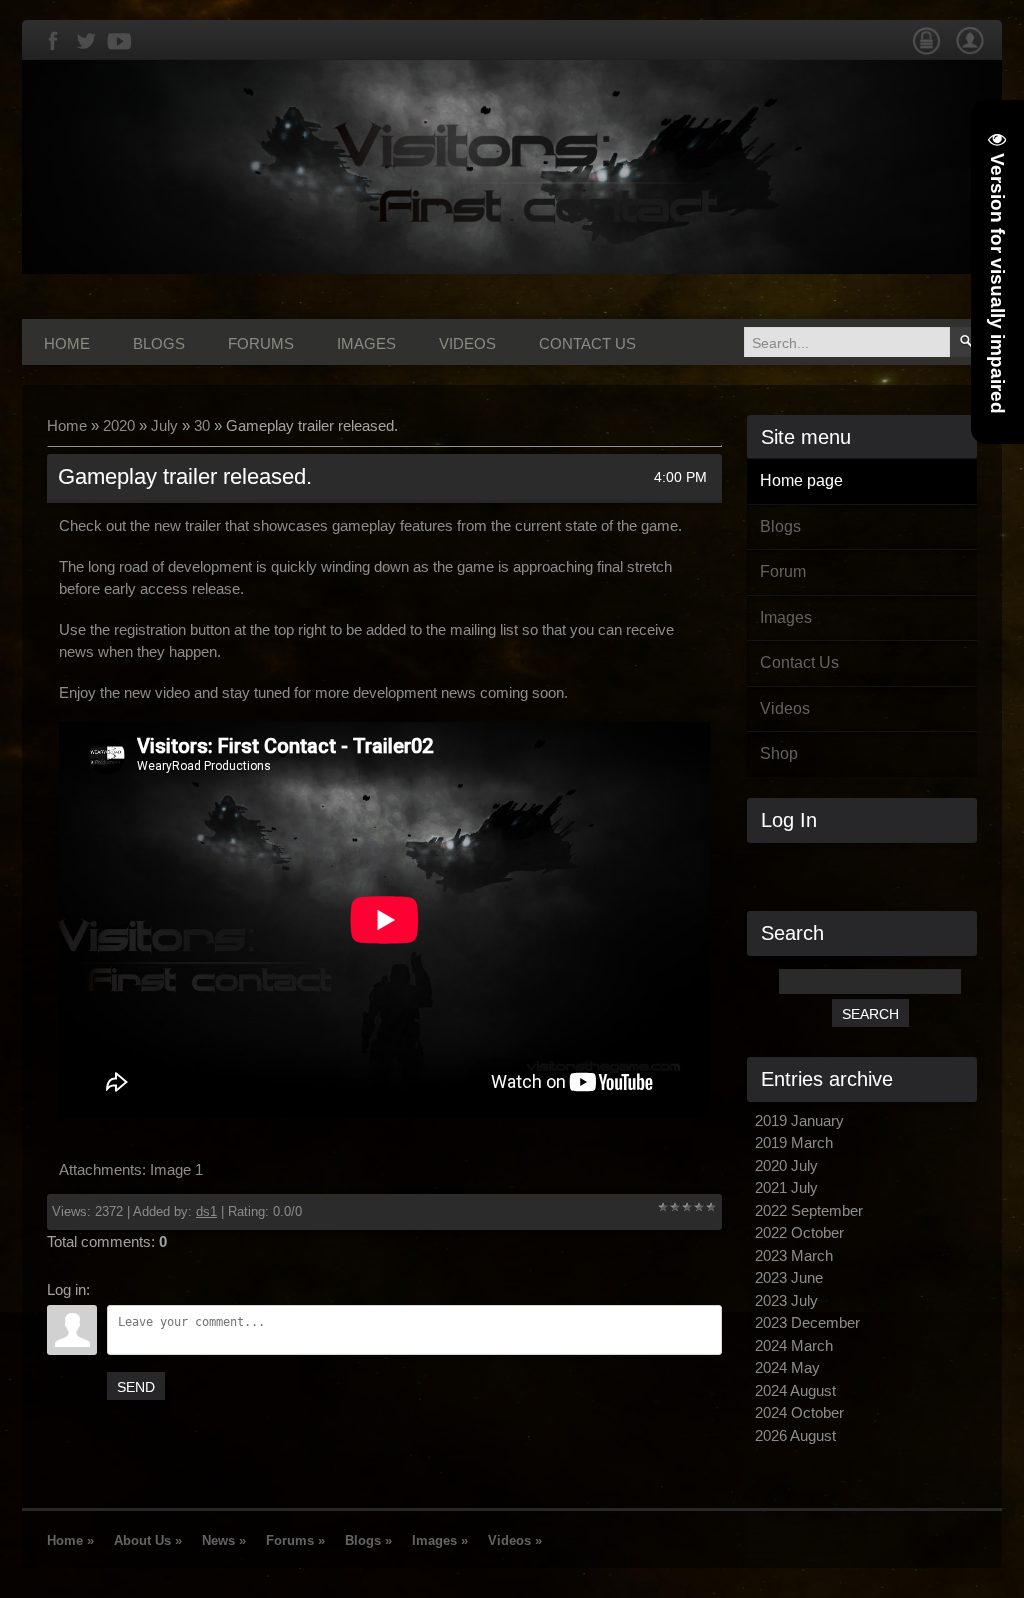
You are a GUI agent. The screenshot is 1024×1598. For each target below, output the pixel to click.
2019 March (794, 1142)
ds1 (206, 1211)
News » (224, 1540)
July (164, 425)
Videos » (515, 1540)
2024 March (794, 1345)
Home (67, 343)
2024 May (787, 1367)
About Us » (148, 1540)
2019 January (799, 1120)
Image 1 (176, 1169)
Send (136, 1387)
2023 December (807, 1322)
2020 (119, 425)
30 (202, 425)
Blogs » (368, 1540)
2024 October (799, 1412)
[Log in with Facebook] (870, 866)
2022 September (809, 1210)
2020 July (786, 1165)
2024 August (795, 1390)
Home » (70, 1540)
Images (366, 343)
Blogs (159, 343)
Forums (261, 343)
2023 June (789, 1277)
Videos (467, 343)
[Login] (926, 51)
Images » (440, 1540)
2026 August (795, 1435)
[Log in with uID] (836, 866)
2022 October (799, 1232)
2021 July (786, 1187)
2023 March (794, 1255)
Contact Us (587, 343)
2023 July (786, 1300)
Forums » (295, 1540)
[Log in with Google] (904, 866)
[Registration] (970, 51)
